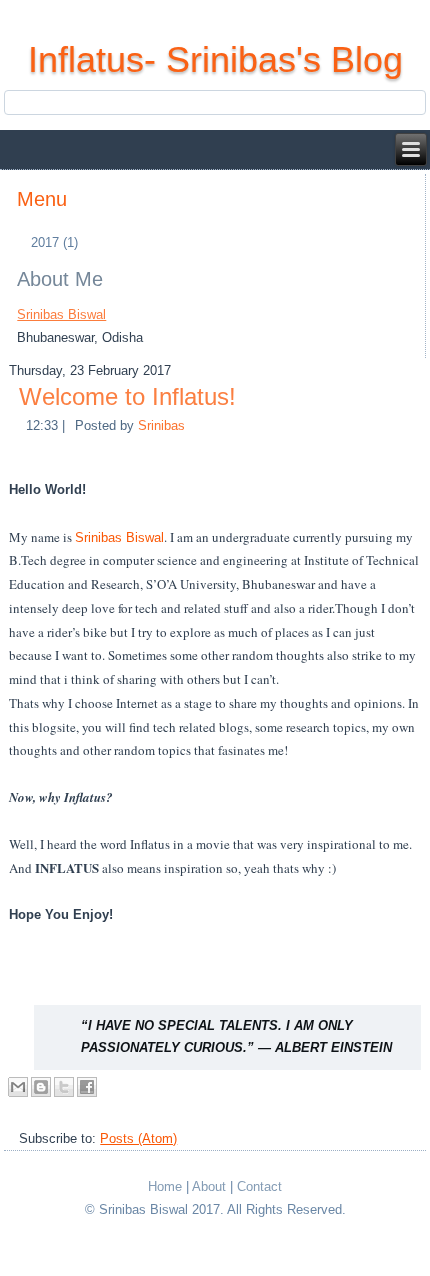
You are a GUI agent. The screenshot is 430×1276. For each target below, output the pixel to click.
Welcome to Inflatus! (127, 396)
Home (165, 1186)
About (209, 1186)
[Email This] (18, 1087)
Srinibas (161, 425)
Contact (259, 1186)
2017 (52, 242)
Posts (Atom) (138, 1138)
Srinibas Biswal (61, 314)
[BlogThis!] (41, 1087)
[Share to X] (64, 1087)
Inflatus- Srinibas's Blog (215, 59)
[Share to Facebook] (87, 1087)
